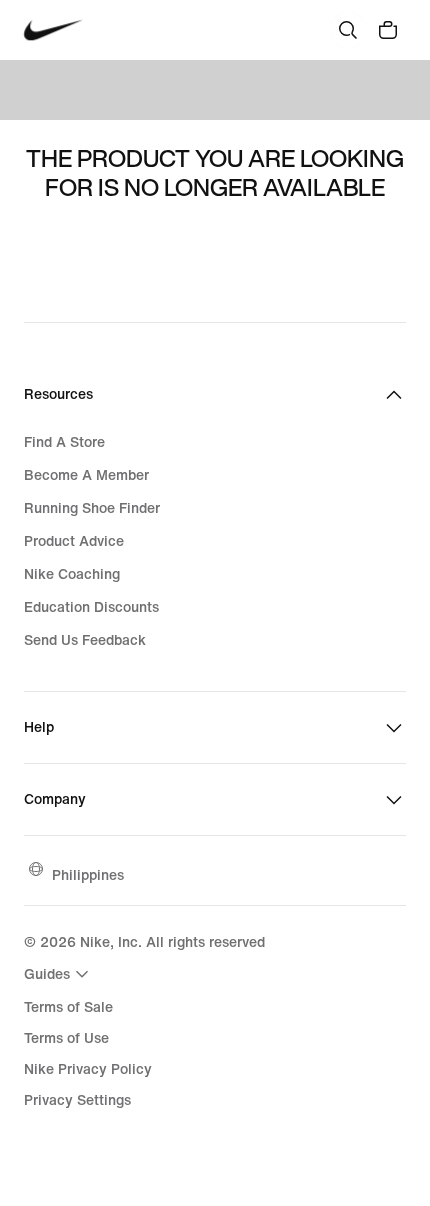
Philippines (88, 874)
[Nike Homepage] (53, 30)
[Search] (348, 30)
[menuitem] (59, 974)
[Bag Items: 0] (388, 30)
